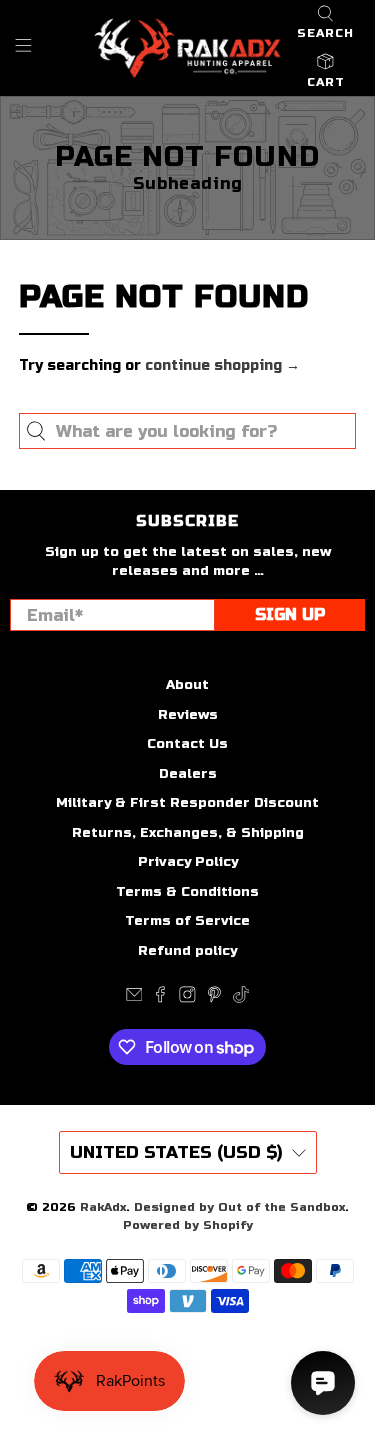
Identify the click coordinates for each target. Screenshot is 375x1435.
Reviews (188, 715)
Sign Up (290, 614)
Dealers (188, 774)
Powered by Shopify (188, 1225)
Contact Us (187, 744)
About (187, 685)
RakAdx (103, 1207)
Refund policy (187, 951)
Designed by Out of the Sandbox (239, 1207)
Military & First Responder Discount (187, 803)
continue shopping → (222, 365)
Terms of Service (187, 921)
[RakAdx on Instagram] (187, 999)
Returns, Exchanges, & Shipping (188, 833)
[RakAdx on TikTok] (241, 999)
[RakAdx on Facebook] (160, 999)
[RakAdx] (188, 48)
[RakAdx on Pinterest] (214, 999)
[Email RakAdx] (134, 999)
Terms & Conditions (187, 892)
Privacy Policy (188, 862)
